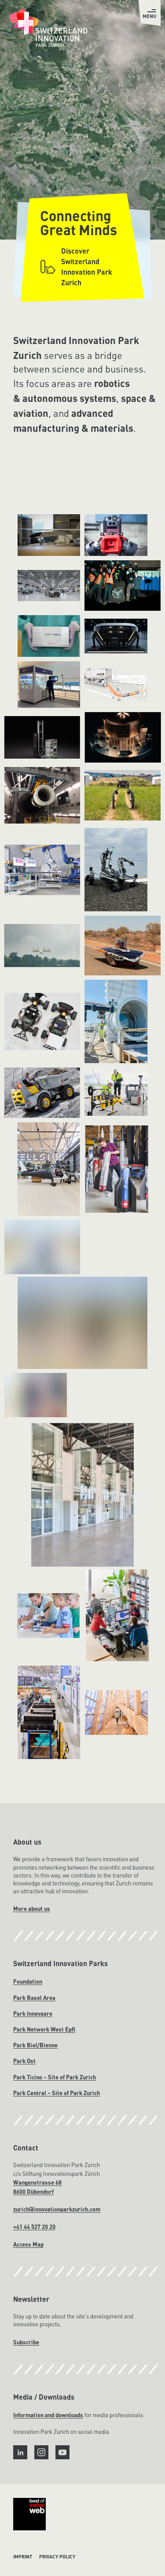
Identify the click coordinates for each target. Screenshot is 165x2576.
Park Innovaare (33, 2013)
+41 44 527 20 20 (34, 2227)
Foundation (28, 1982)
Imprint (23, 2557)
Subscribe (26, 2342)
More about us (32, 1909)
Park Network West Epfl (44, 2030)
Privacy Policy (57, 2557)
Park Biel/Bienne (35, 2045)
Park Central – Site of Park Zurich (57, 2093)
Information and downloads (48, 2415)
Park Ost (24, 2061)
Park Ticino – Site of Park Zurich (55, 2077)
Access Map (28, 2245)
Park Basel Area (34, 1997)
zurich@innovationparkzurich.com (57, 2209)
